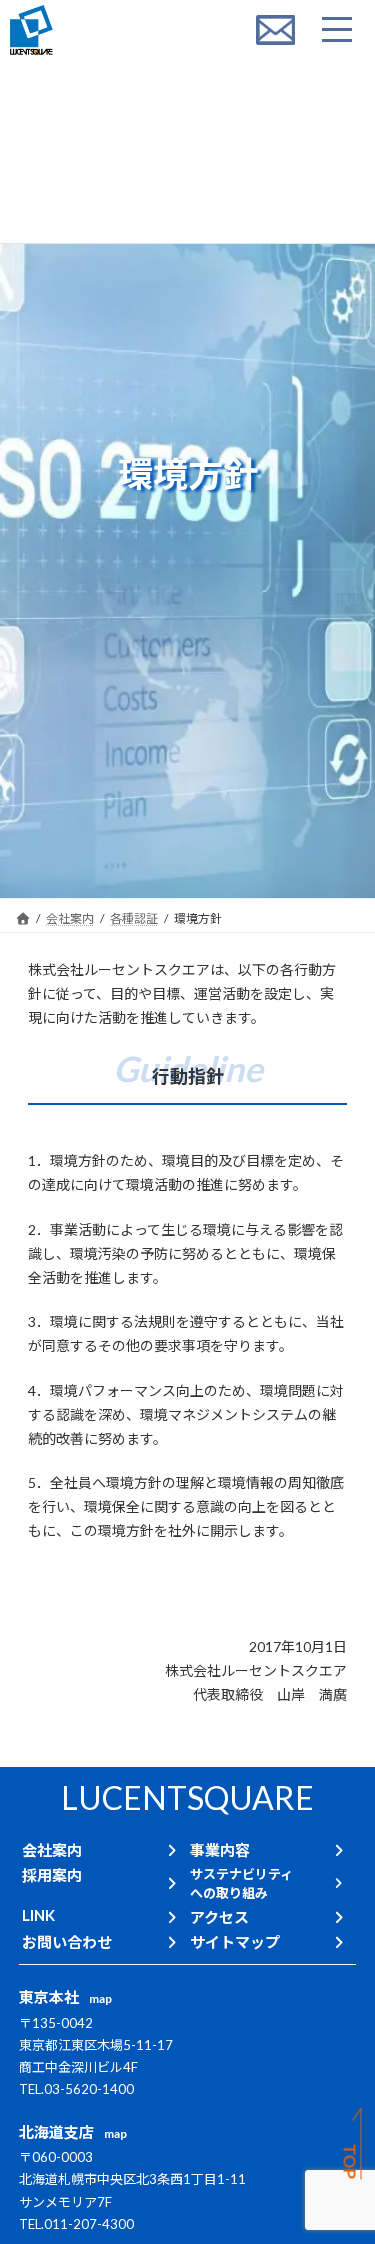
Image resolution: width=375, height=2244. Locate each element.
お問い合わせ (67, 1942)
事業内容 (220, 1850)
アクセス (219, 1917)
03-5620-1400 (89, 2089)
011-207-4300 (89, 2224)
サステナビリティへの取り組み (241, 1883)
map (100, 1998)
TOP (350, 2162)
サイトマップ (235, 1942)
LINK (38, 1915)
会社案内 (52, 1850)
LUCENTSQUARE (187, 1797)
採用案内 (52, 1875)
